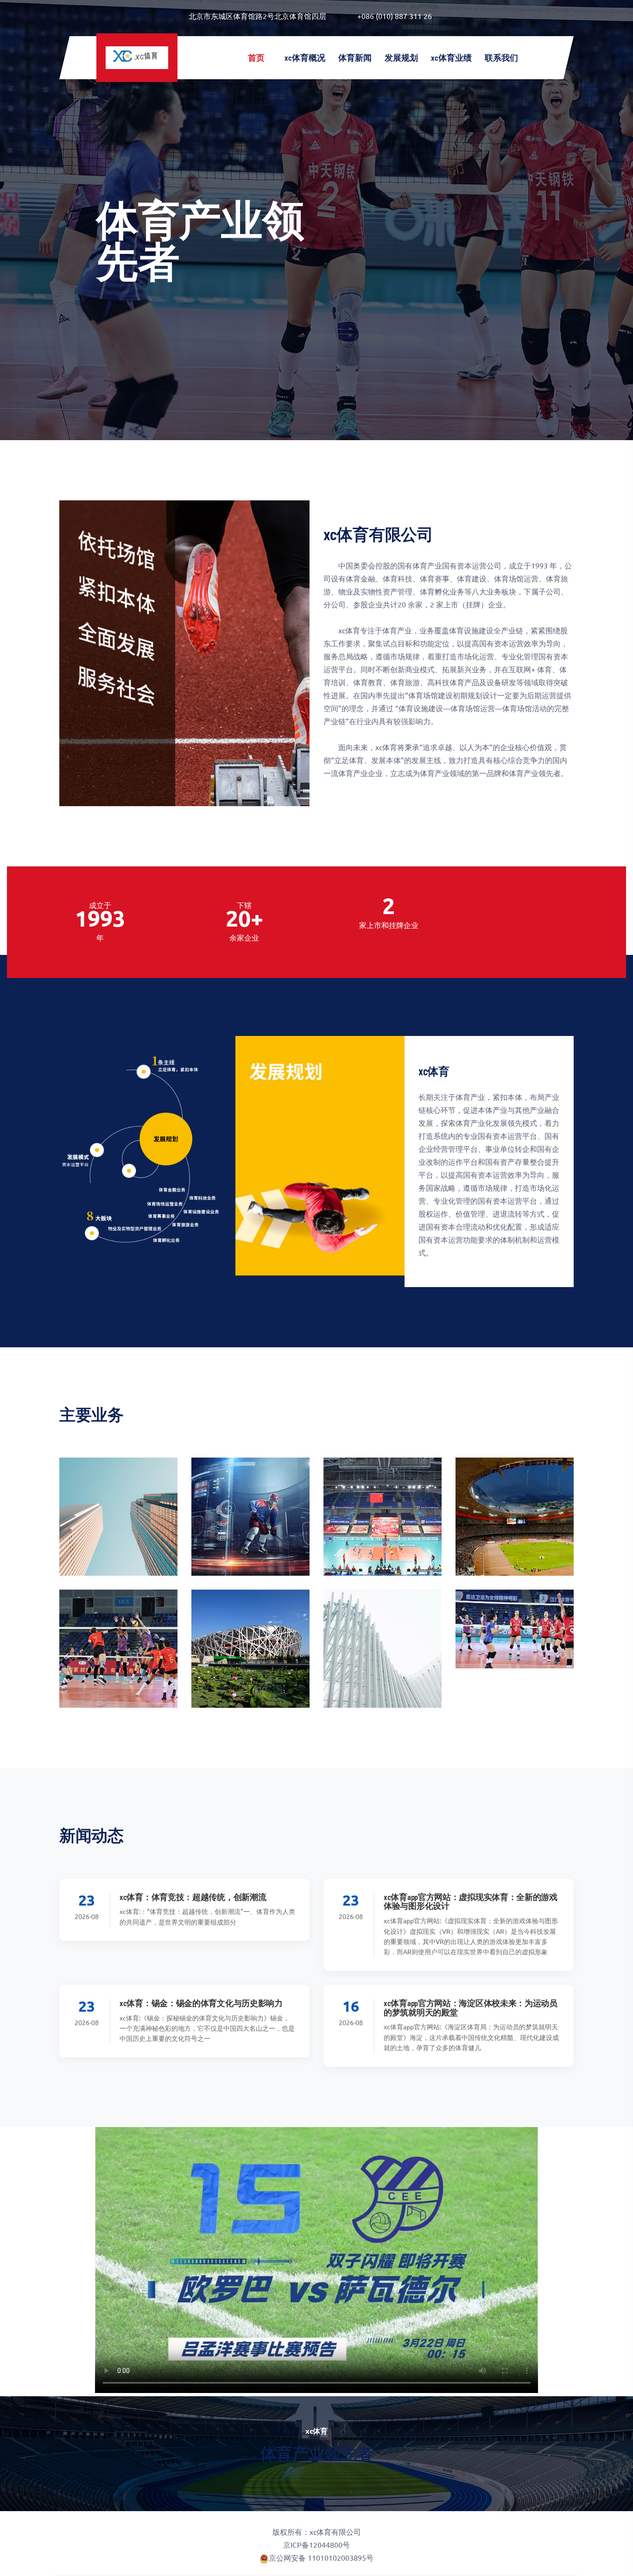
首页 (257, 57)
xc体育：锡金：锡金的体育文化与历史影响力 (201, 2003)
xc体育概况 (305, 57)
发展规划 (401, 57)
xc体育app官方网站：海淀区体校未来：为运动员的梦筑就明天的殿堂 (471, 2008)
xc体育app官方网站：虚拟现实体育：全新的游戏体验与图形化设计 (471, 1901)
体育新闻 (355, 57)
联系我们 (501, 57)
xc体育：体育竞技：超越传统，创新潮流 (193, 1897)
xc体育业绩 (451, 57)
